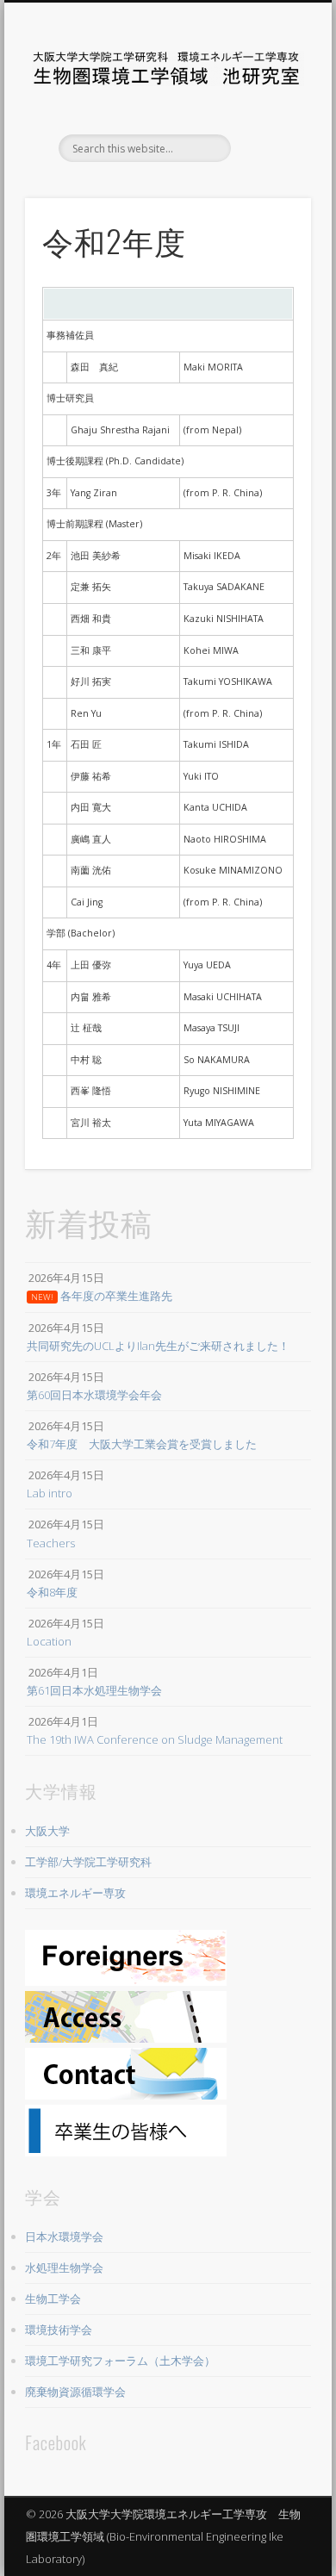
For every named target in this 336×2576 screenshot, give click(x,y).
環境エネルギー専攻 (75, 1893)
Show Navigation (269, 154)
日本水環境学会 (64, 2237)
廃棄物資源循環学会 (75, 2392)
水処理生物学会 (64, 2268)
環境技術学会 (59, 2330)
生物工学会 (53, 2299)
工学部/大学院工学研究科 (88, 1862)
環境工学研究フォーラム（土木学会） (120, 2361)
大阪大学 (47, 1831)
